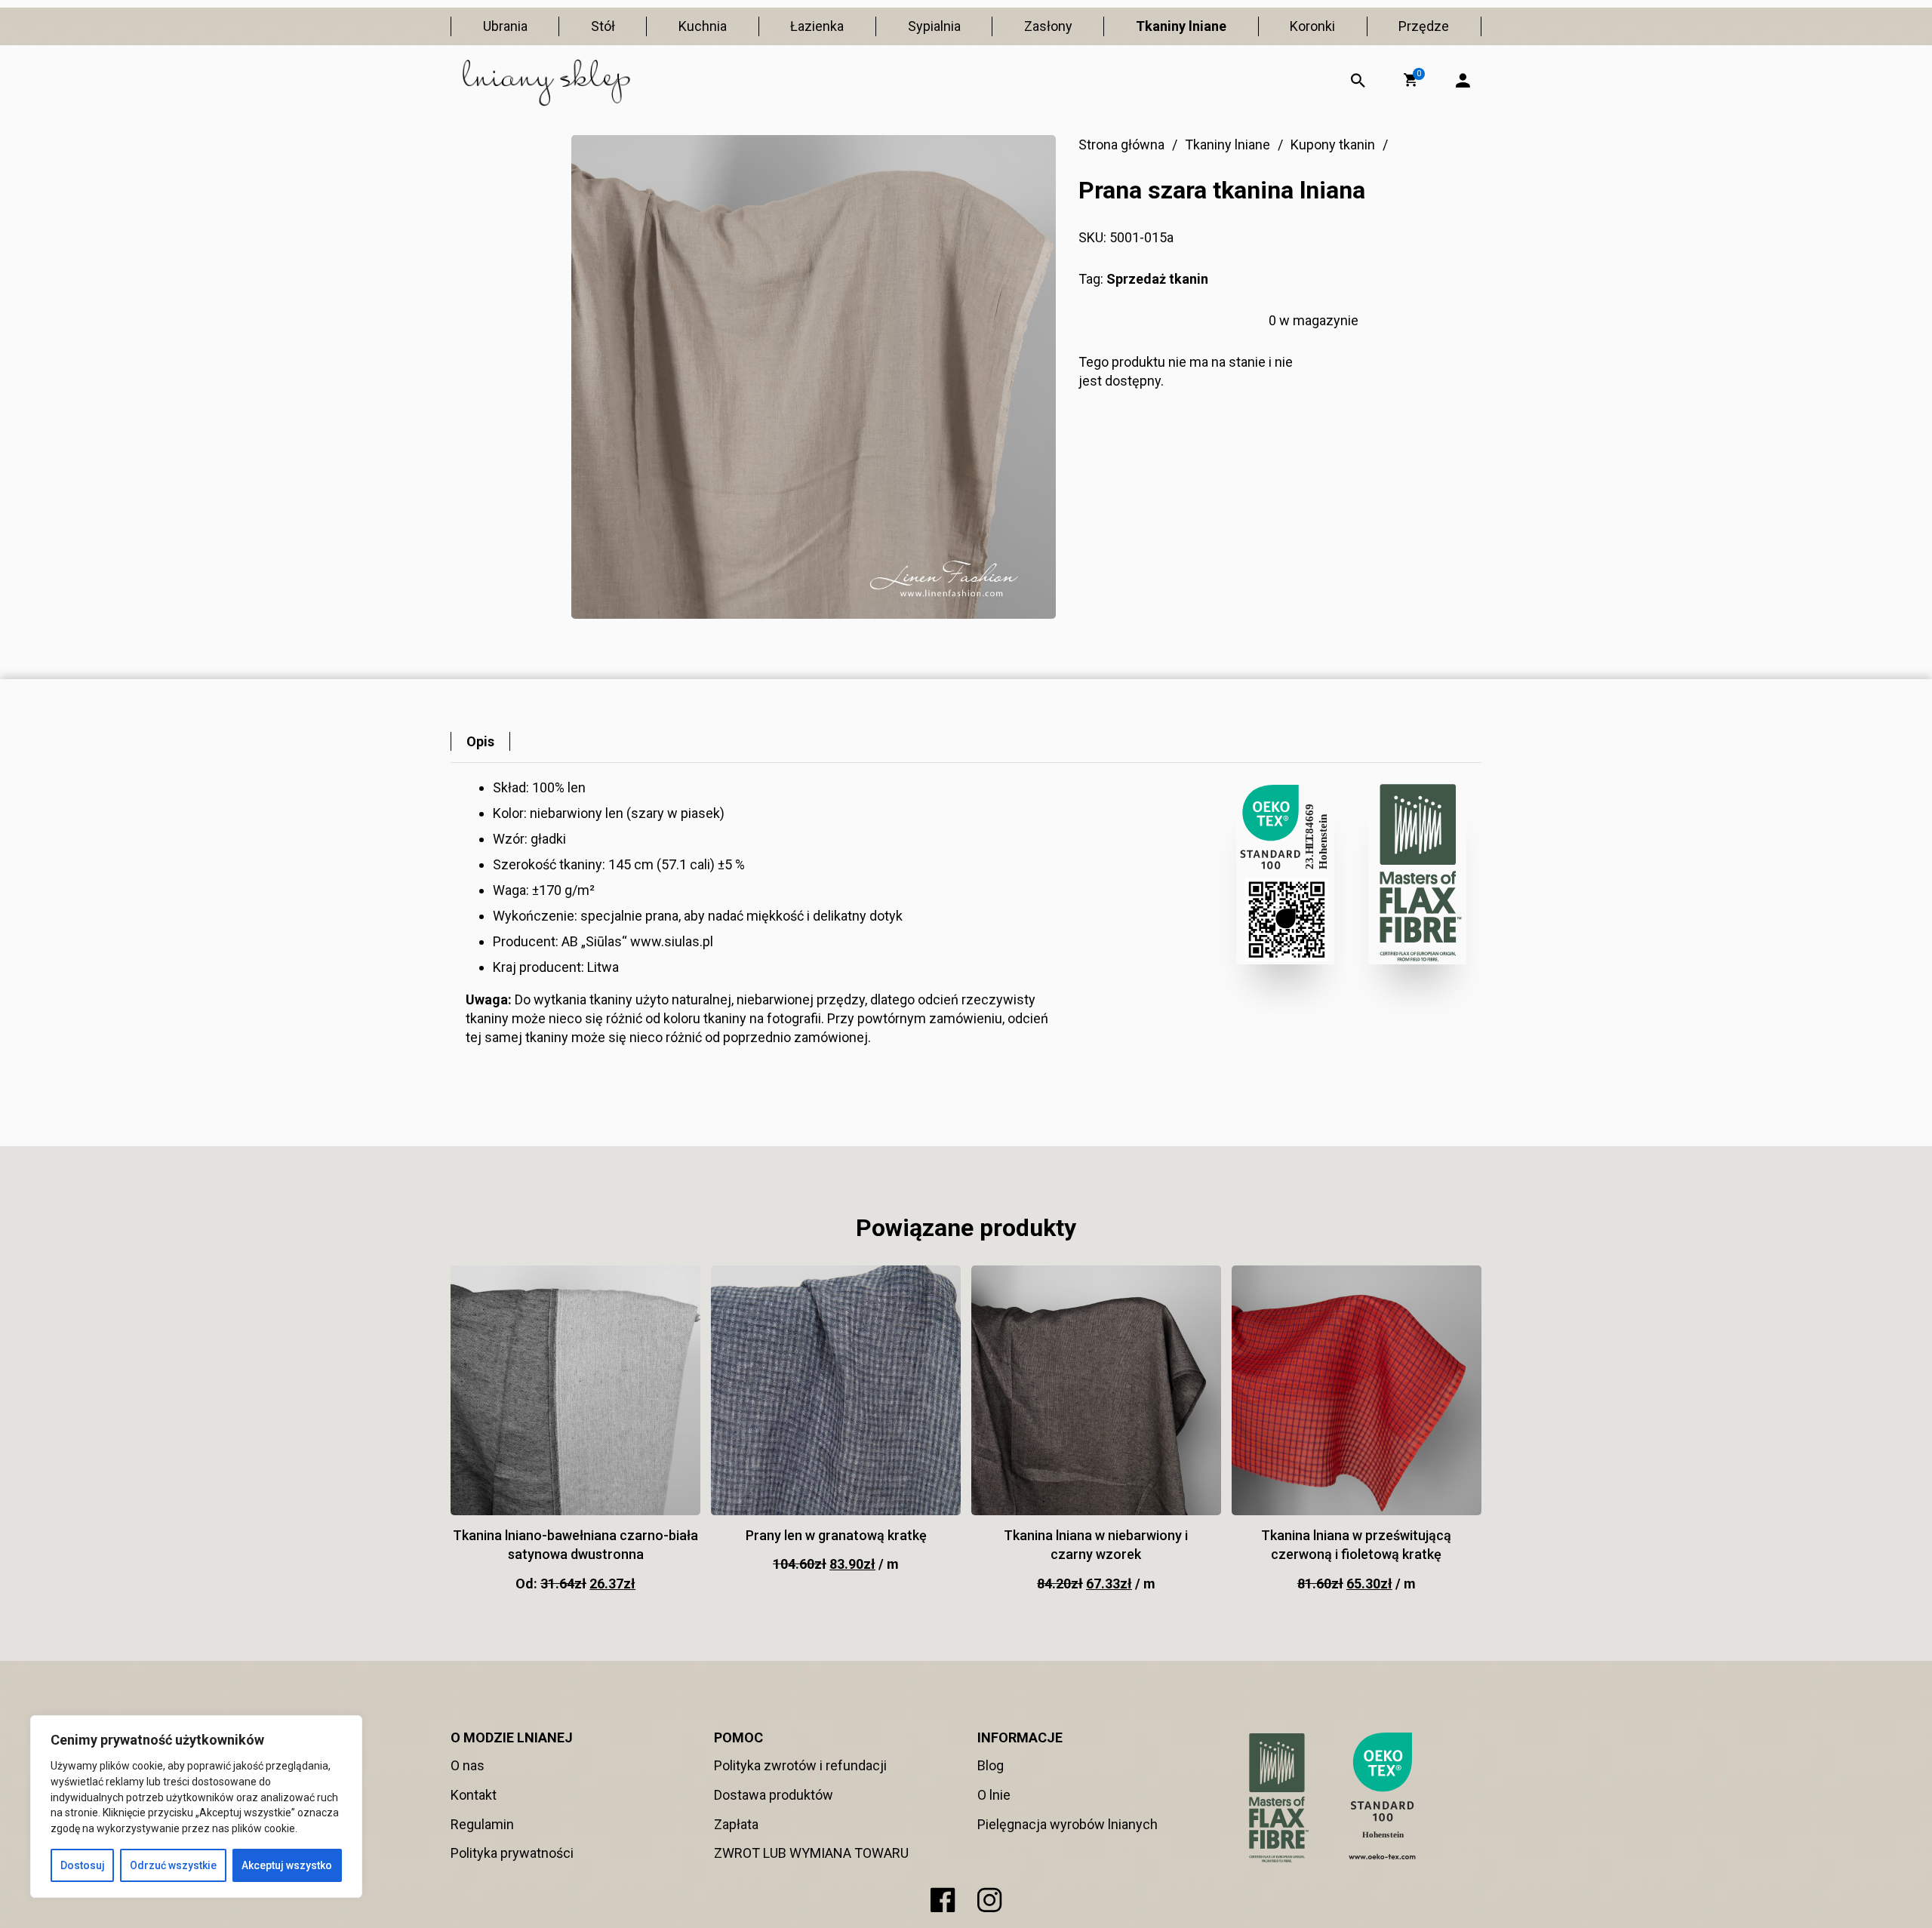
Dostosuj (83, 1865)
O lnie (994, 1795)
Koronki (1312, 26)
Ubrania (505, 26)
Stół (603, 26)
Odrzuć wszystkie (173, 1865)
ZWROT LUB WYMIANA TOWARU (811, 1853)
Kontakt (474, 1795)
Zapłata (736, 1824)
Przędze (1424, 26)
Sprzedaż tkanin (1157, 279)
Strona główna (1121, 145)
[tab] (480, 741)
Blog (991, 1765)
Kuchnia (703, 26)
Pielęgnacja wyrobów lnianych (1068, 1824)
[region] (196, 1807)
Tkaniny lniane (1181, 26)
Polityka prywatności (512, 1853)
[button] (1411, 80)
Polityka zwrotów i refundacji (800, 1765)
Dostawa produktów (774, 1795)
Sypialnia (934, 26)
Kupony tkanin (1333, 145)
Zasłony (1048, 26)
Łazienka (817, 26)
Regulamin (482, 1824)
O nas (468, 1765)
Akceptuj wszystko (287, 1865)
